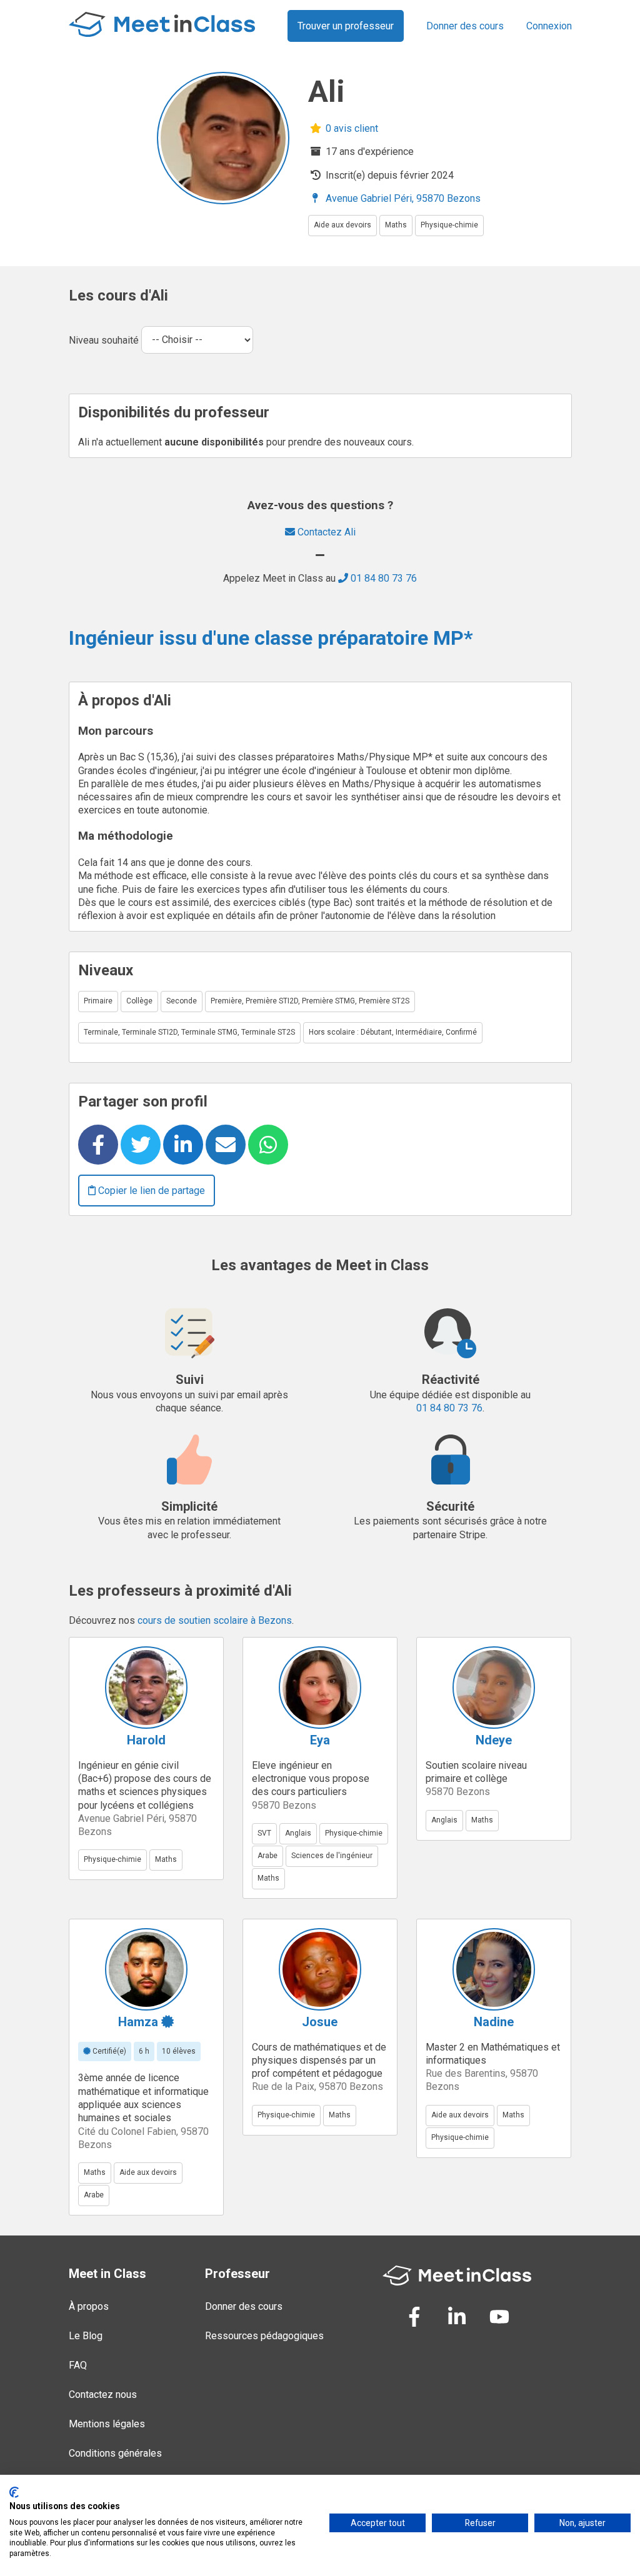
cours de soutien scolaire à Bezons (215, 1620)
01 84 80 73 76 (382, 578)
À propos (89, 2306)
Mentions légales (107, 2424)
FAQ (78, 2365)
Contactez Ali (325, 532)
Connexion (549, 26)
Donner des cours (465, 26)
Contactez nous (103, 2394)
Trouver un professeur (346, 26)
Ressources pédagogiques (264, 2336)
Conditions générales (115, 2453)
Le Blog (86, 2336)
